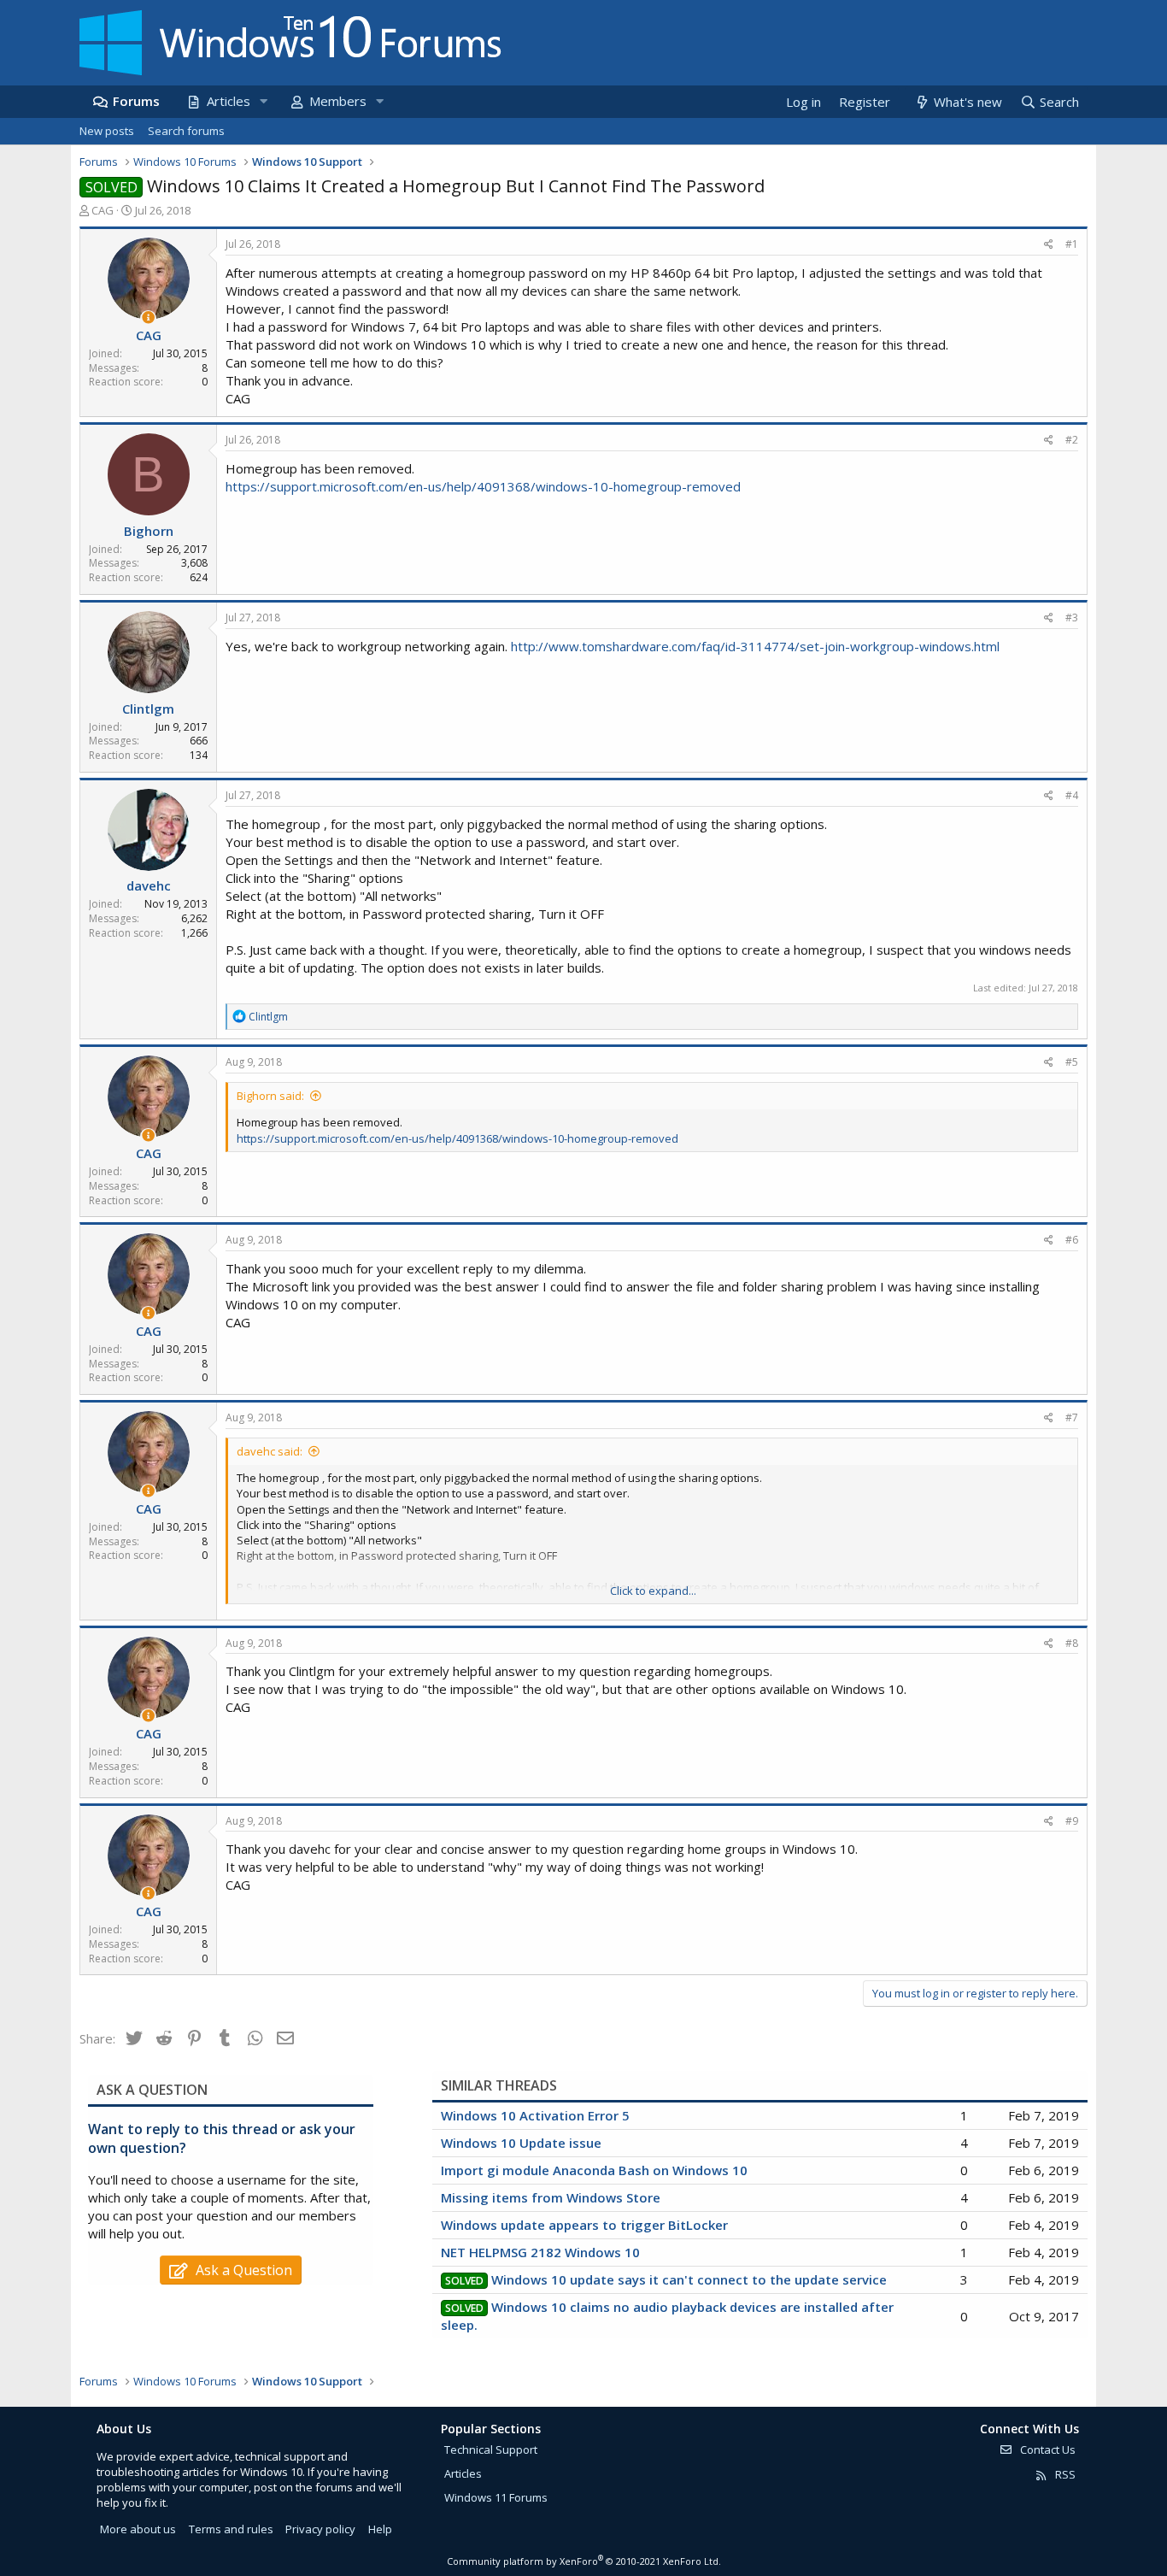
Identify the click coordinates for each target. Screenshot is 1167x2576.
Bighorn (149, 531)
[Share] (1049, 245)
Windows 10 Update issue (521, 2143)
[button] (263, 101)
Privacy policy (320, 2529)
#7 (1072, 1417)
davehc (149, 885)
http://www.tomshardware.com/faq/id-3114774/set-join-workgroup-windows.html (755, 646)
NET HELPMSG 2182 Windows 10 (540, 2252)
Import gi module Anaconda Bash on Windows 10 (594, 2170)
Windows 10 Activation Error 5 (535, 2115)
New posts (107, 131)
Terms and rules (231, 2529)
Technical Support (491, 2450)
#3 (1072, 618)
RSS (1064, 2474)
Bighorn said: (270, 1096)
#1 (1072, 244)
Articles (229, 101)
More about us (138, 2529)
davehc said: (270, 1451)
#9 (1072, 1821)
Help (380, 2529)
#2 (1072, 440)
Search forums (186, 131)
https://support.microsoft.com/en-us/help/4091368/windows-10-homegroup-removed (483, 486)
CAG (103, 210)
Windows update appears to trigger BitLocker (584, 2225)
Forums (136, 101)
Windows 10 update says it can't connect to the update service (689, 2279)
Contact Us (1047, 2450)
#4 (1072, 795)
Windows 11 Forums (496, 2497)
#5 (1072, 1062)
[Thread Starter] (148, 318)
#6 (1072, 1240)
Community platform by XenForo (584, 2561)
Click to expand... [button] (653, 1591)
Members (338, 101)
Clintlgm (148, 709)
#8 (1072, 1643)
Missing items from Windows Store (551, 2197)
